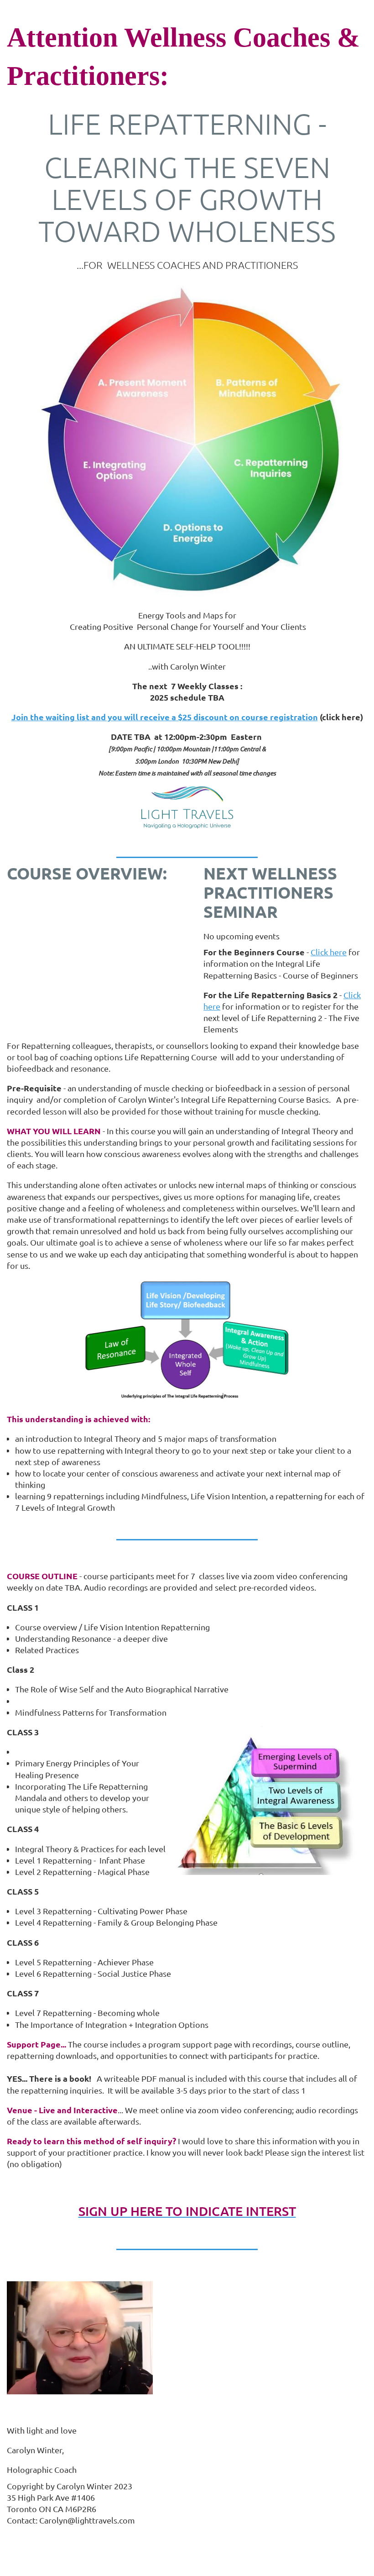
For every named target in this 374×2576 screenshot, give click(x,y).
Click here (329, 952)
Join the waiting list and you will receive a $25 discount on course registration (165, 717)
